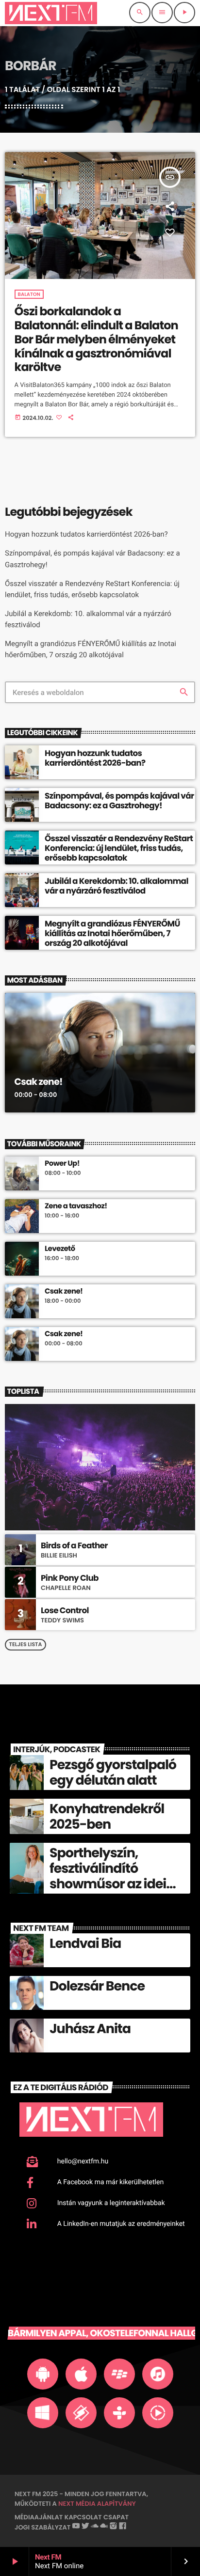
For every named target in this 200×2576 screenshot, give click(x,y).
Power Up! (62, 1164)
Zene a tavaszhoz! (76, 1206)
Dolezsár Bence (97, 1986)
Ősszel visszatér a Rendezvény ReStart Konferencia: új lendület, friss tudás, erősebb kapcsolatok (119, 848)
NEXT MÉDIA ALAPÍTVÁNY (97, 2504)
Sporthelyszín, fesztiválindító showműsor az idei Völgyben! (108, 1877)
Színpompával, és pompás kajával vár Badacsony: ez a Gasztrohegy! (119, 801)
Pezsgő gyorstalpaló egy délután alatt (113, 1773)
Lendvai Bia (85, 1944)
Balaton (29, 294)
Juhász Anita (90, 2029)
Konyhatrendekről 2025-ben (107, 1817)
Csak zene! (39, 1082)
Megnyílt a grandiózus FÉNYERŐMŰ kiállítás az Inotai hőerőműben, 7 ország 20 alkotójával (112, 933)
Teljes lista (26, 1644)
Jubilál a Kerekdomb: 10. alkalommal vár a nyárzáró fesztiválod (117, 886)
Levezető (60, 1249)
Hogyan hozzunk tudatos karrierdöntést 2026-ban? (86, 534)
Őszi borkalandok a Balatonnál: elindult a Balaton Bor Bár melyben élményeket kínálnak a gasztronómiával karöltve (96, 339)
